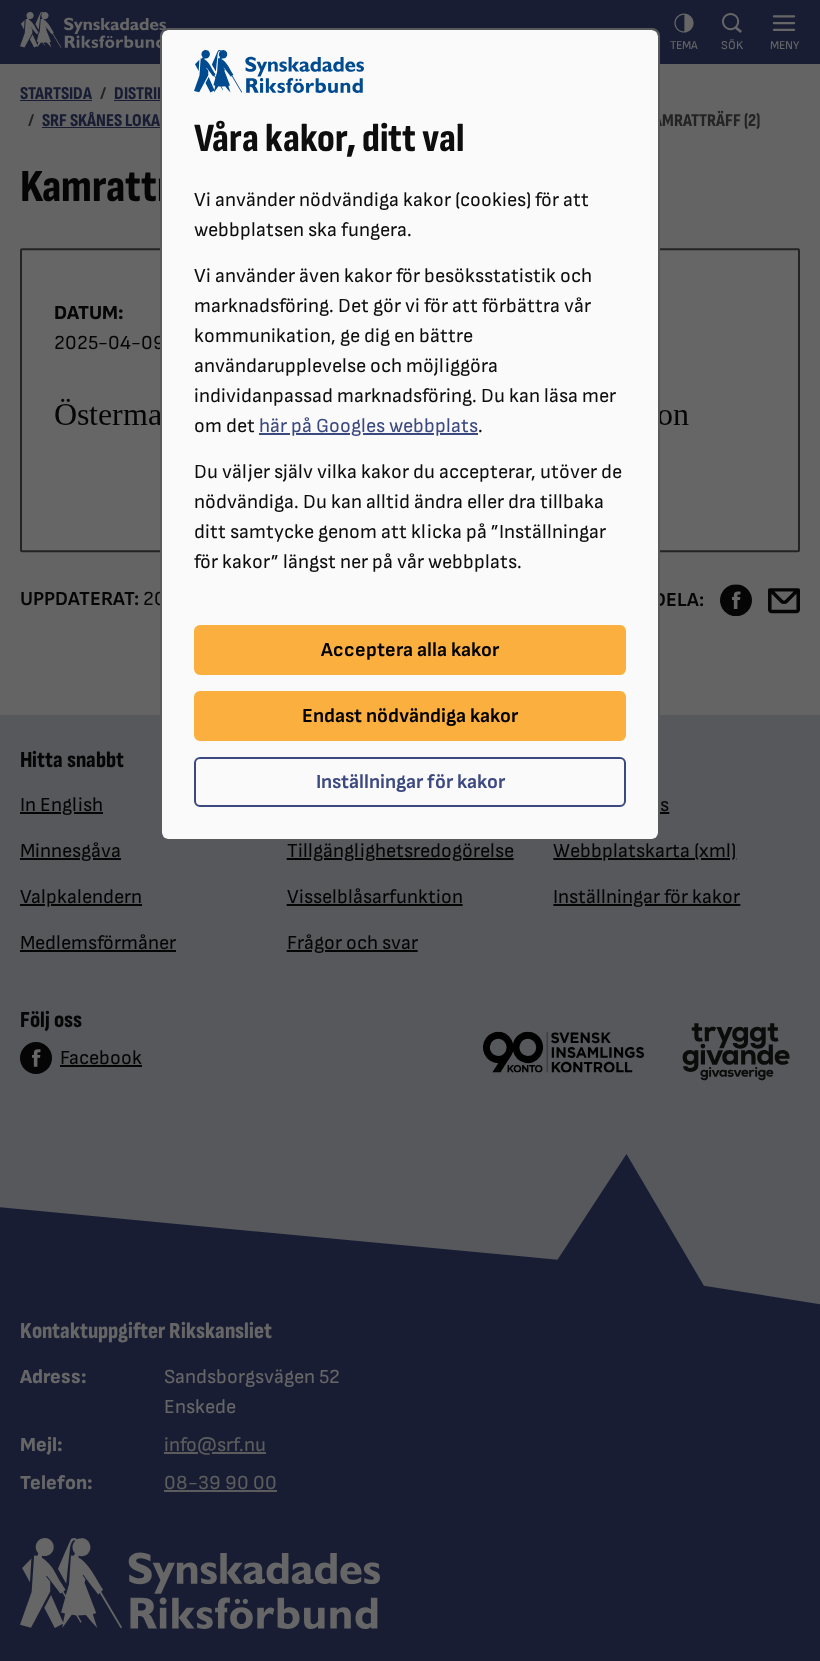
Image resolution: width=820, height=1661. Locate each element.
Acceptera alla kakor (410, 650)
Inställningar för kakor (410, 782)
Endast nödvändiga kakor (410, 716)
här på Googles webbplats (368, 426)
